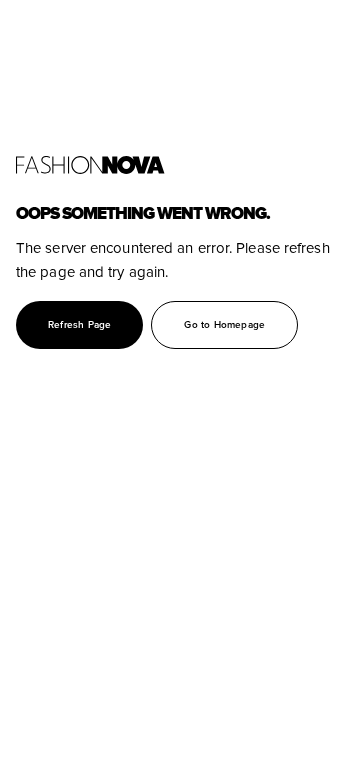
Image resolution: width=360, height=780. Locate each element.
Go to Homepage (224, 325)
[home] (180, 165)
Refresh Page (79, 325)
